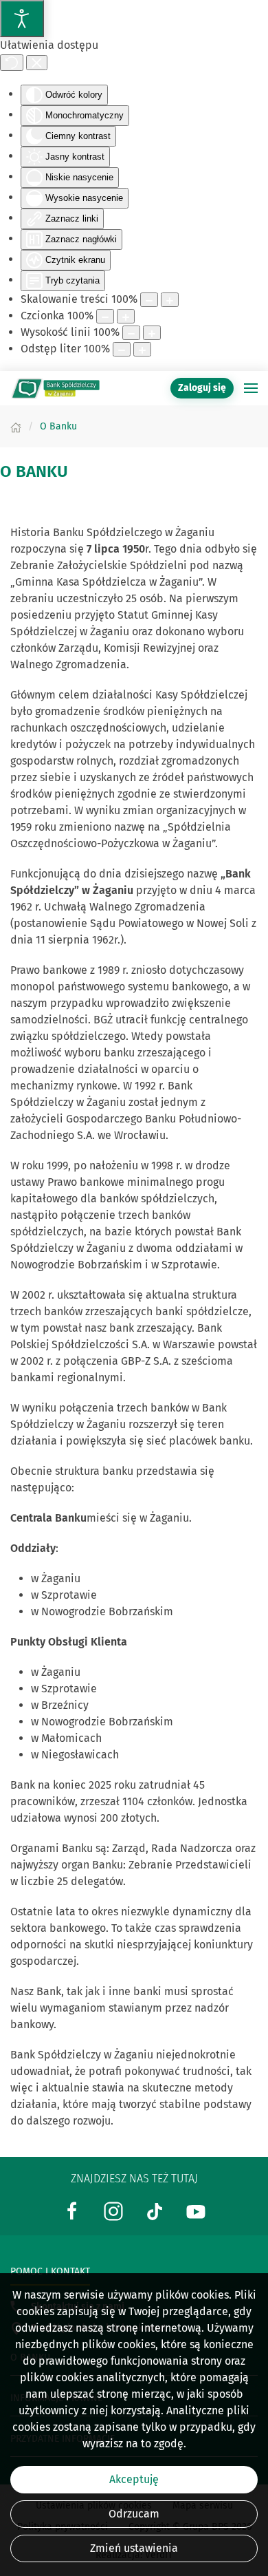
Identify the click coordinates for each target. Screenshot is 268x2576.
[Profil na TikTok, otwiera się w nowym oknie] (155, 2210)
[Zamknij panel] (37, 63)
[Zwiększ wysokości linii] (152, 333)
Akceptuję (134, 2479)
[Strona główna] (16, 426)
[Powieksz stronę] (170, 300)
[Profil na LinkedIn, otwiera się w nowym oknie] (113, 2210)
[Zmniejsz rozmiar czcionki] (105, 316)
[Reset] (12, 63)
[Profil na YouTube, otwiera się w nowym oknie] (196, 2210)
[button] (251, 388)
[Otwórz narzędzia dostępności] (22, 19)
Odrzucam (134, 2514)
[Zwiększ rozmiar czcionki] (126, 316)
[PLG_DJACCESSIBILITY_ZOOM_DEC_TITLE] (149, 300)
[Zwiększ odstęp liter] (142, 349)
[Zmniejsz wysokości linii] (131, 333)
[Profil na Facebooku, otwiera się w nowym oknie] (72, 2210)
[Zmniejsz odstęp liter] (122, 349)
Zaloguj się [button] (202, 388)
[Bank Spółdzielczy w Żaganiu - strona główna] (55, 388)
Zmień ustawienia (134, 2548)
